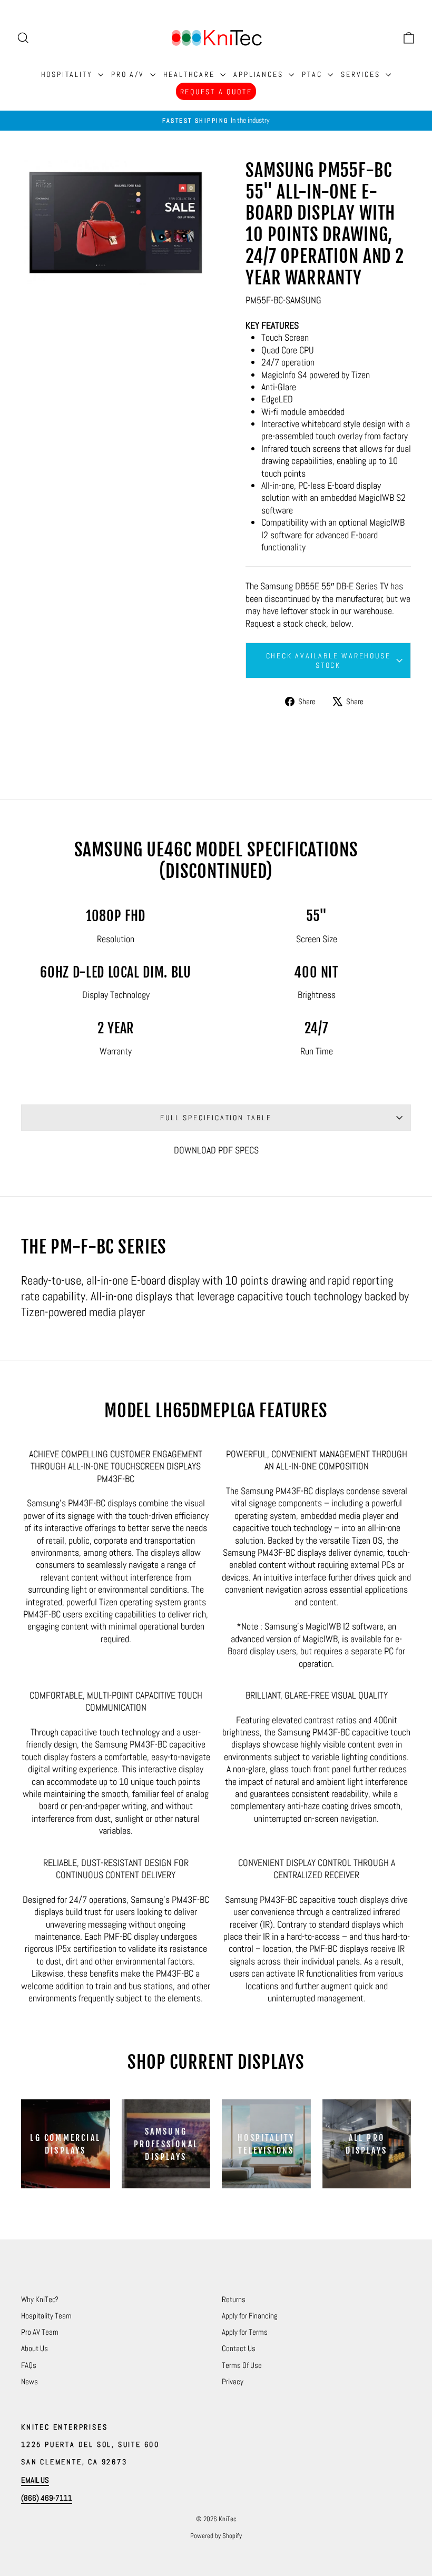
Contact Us (239, 2348)
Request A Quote (216, 92)
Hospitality (68, 74)
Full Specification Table (216, 1118)
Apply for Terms (245, 2332)
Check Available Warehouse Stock (328, 660)
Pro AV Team (40, 2332)
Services (362, 74)
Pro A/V (129, 74)
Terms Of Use (242, 2365)
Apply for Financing (250, 2316)
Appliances (260, 74)
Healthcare (191, 74)
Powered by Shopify (216, 2536)
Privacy (233, 2381)
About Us (35, 2348)
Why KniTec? (40, 2299)
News (30, 2381)
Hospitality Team (46, 2316)
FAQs (29, 2365)
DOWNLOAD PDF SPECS (216, 1150)
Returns (234, 2299)
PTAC (313, 74)
